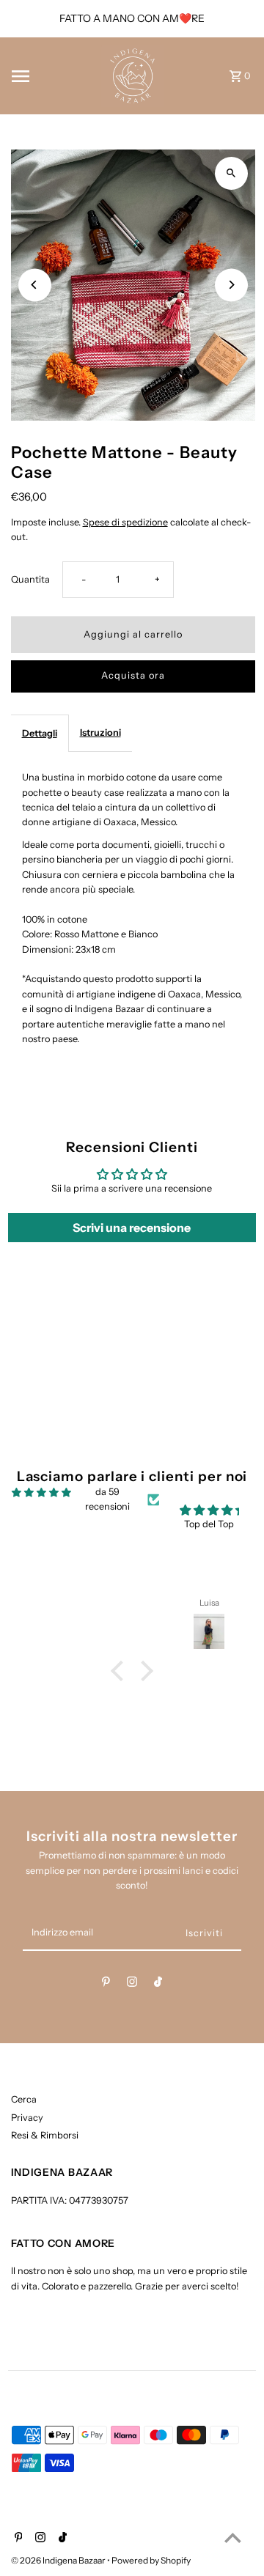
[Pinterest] (106, 1984)
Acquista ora (133, 675)
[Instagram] (132, 1984)
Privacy (27, 2118)
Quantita (30, 579)
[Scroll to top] (233, 2538)
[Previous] (35, 285)
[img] (41, 1492)
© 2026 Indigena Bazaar (59, 2560)
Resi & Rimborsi (45, 2135)
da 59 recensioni (107, 1499)
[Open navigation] (52, 76)
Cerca (24, 2099)
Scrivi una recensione (132, 1228)
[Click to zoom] (231, 173)
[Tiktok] (158, 1984)
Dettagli (40, 733)
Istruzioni (100, 732)
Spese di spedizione (125, 522)
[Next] (231, 285)
